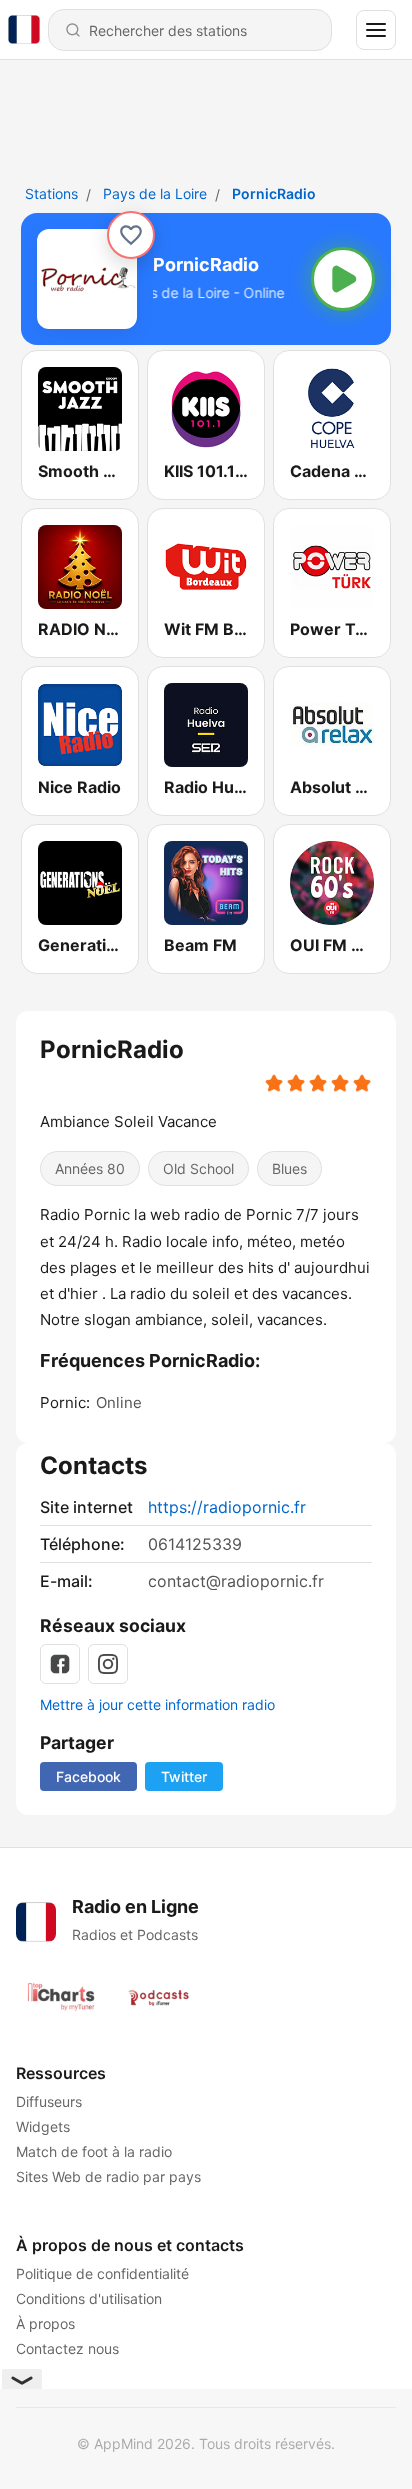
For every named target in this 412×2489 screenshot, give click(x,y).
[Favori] (131, 235)
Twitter (184, 1776)
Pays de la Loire (155, 193)
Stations (51, 193)
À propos (45, 2323)
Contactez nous (67, 2348)
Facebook (88, 1776)
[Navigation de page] (376, 30)
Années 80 (90, 1168)
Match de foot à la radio (94, 2151)
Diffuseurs (49, 2101)
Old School (198, 1168)
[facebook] (60, 1664)
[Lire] (343, 279)
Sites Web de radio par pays (108, 2176)
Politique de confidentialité (102, 2273)
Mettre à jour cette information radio (157, 1704)
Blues (289, 1168)
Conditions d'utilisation (89, 2298)
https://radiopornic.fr (227, 1507)
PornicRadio (274, 193)
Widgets (43, 2126)
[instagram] (108, 1664)
